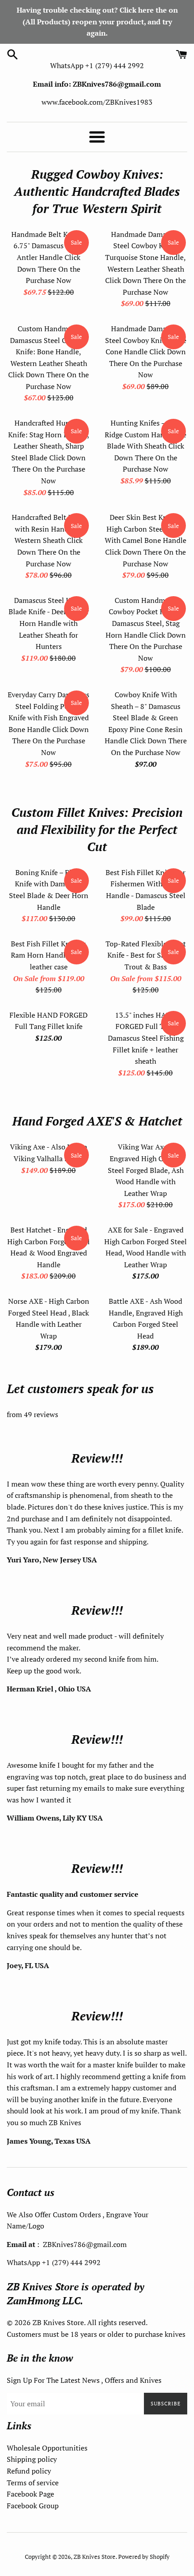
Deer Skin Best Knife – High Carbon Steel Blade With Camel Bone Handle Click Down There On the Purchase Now (145, 540)
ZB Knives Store (95, 2557)
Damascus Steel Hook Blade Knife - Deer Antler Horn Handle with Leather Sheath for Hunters (49, 623)
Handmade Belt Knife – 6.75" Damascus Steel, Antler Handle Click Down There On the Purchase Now (49, 257)
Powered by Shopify (144, 2557)
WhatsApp (68, 65)
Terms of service (33, 2483)
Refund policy (29, 2471)
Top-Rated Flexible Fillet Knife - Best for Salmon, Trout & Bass (146, 955)
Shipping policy (32, 2459)
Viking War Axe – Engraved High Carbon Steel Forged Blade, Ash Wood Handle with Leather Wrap (146, 1170)
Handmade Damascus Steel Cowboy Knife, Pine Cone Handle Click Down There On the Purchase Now (146, 352)
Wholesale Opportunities (47, 2448)
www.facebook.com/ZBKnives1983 (97, 102)
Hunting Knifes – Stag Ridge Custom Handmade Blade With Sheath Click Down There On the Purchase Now (145, 446)
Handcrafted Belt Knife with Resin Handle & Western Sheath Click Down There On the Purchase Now (48, 540)
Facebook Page (30, 2494)
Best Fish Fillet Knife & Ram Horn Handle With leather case (49, 955)
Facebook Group (33, 2506)
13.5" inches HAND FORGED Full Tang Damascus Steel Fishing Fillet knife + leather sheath (146, 1038)
